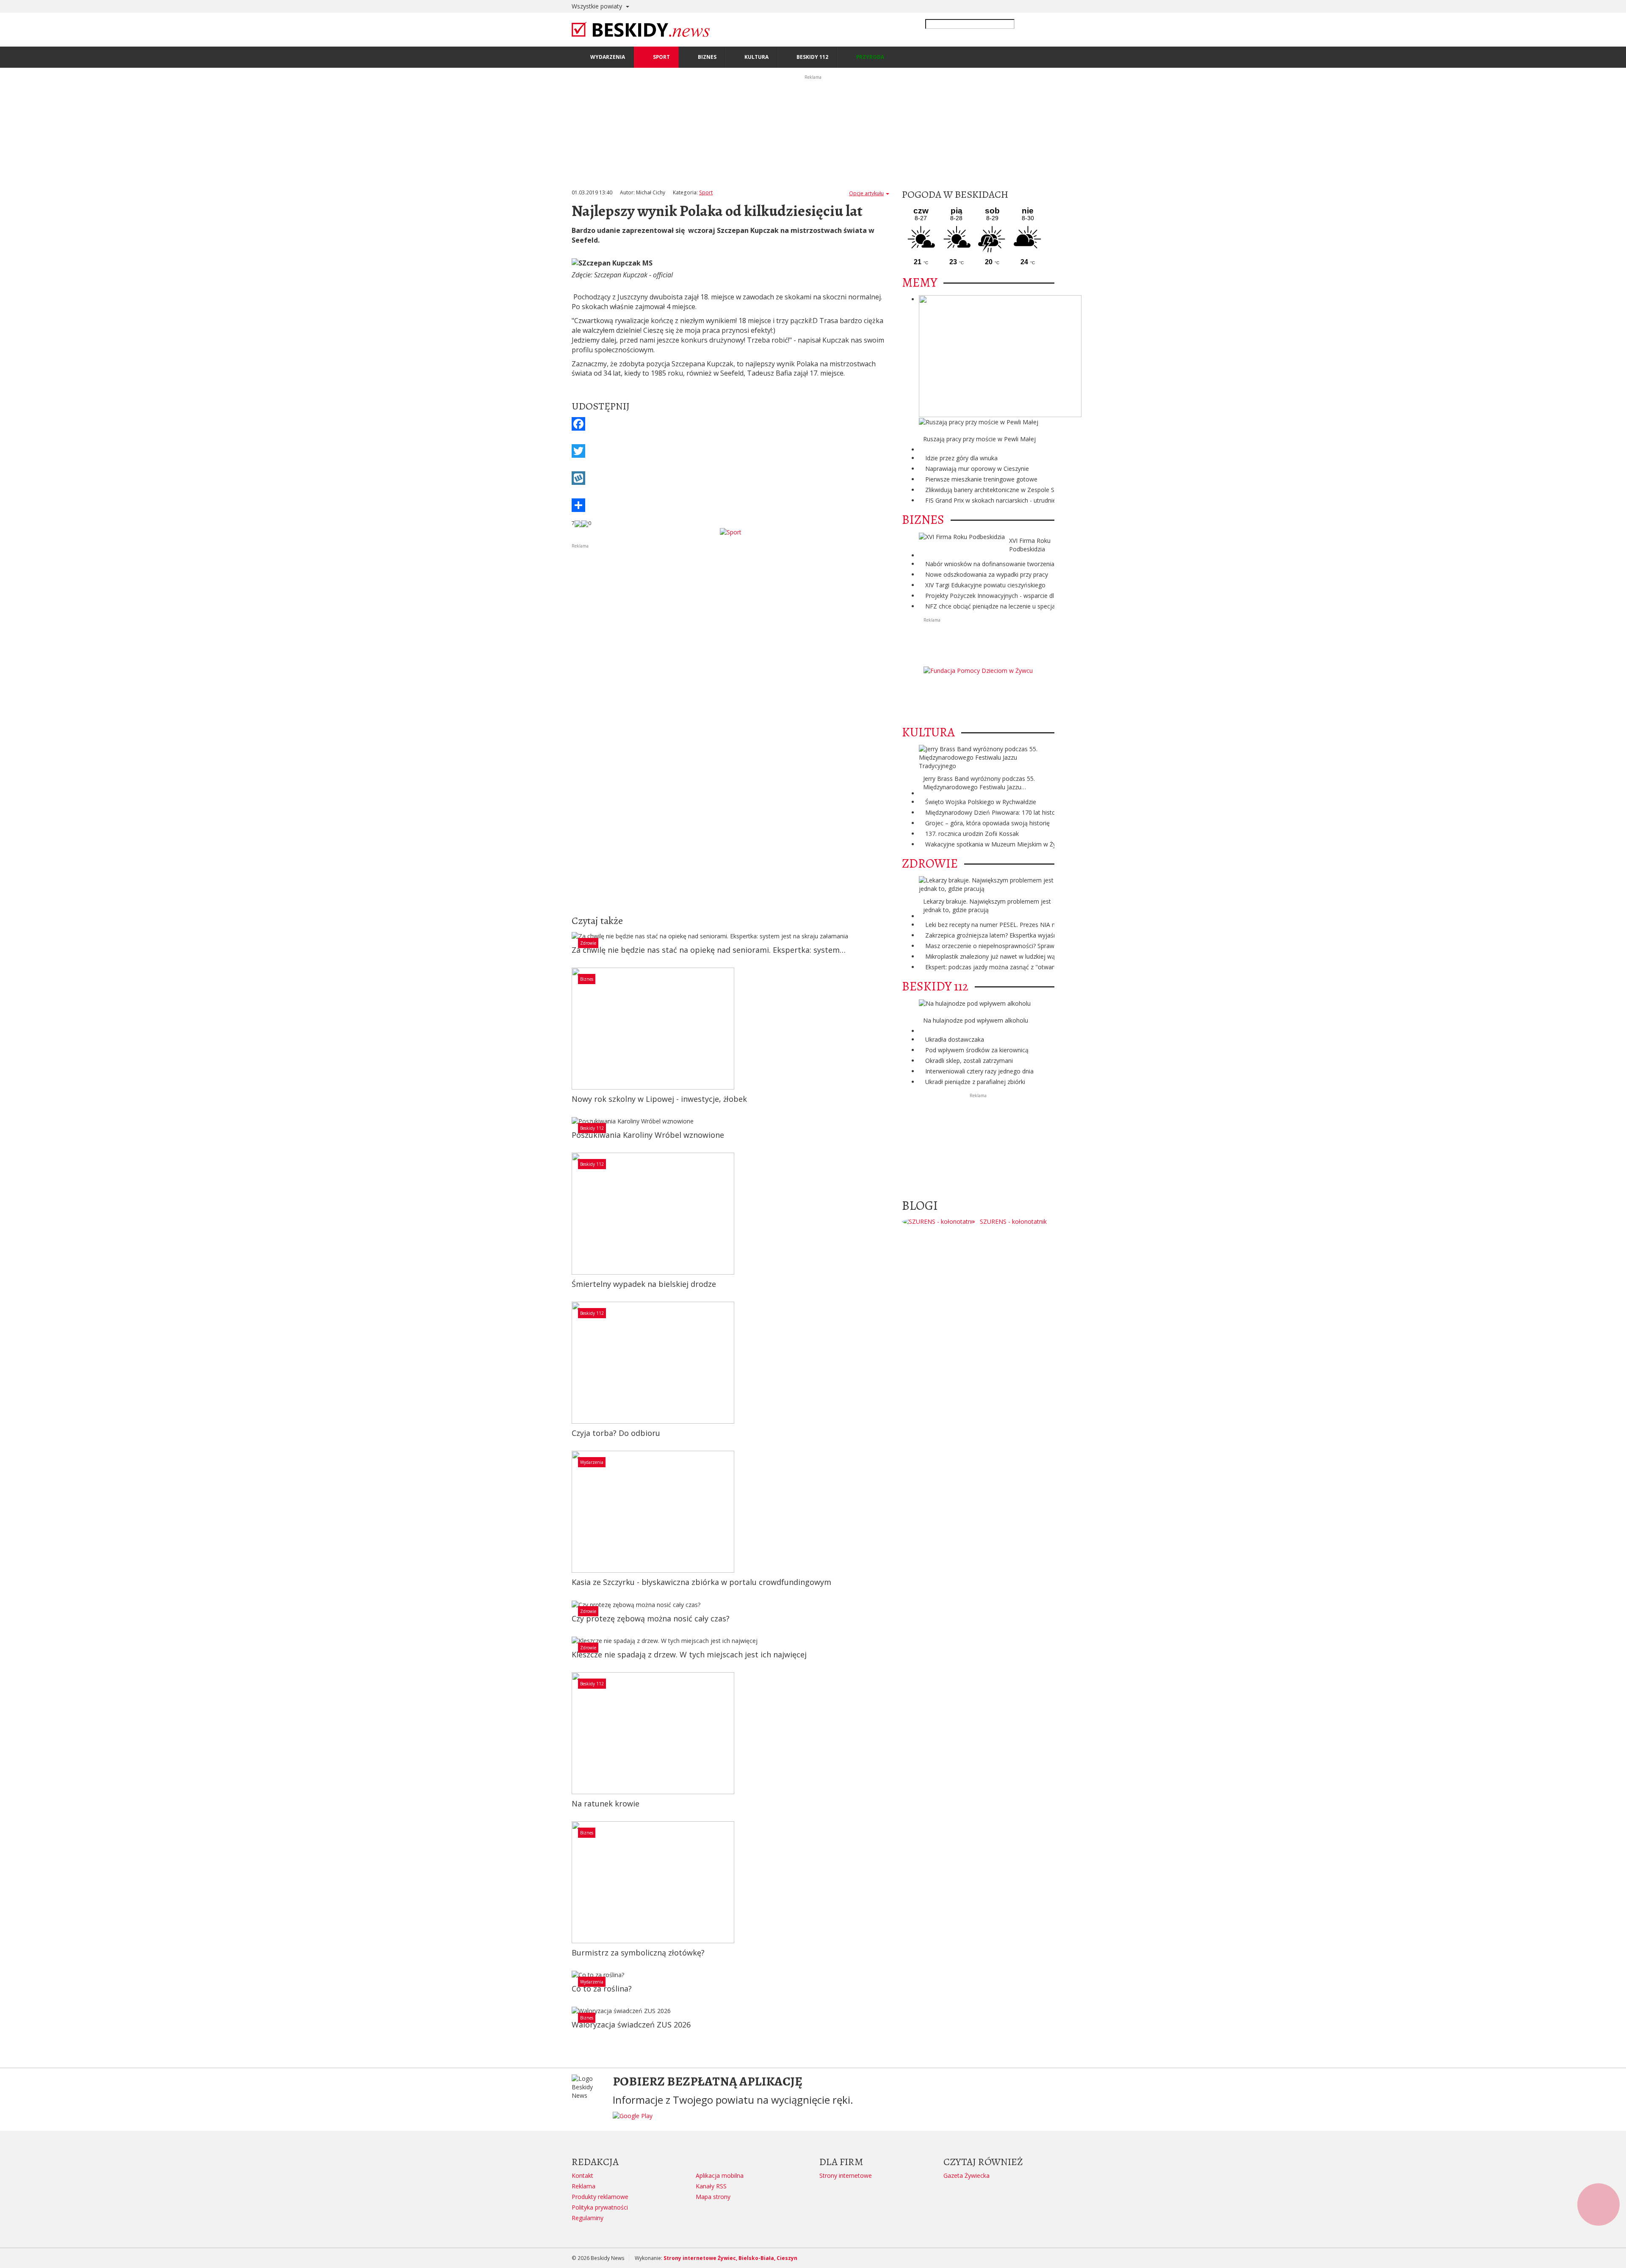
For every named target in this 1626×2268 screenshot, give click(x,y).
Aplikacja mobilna (720, 2175)
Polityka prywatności (600, 2207)
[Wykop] (730, 478)
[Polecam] (578, 523)
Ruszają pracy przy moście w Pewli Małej (979, 439)
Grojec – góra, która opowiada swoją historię (987, 823)
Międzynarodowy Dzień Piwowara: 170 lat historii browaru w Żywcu (1018, 812)
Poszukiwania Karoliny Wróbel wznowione (648, 1135)
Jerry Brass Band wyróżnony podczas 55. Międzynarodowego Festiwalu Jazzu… (979, 783)
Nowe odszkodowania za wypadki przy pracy (987, 574)
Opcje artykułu (866, 193)
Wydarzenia (592, 1462)
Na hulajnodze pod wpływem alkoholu (976, 1020)
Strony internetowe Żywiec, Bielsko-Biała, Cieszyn (730, 2258)
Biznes (587, 979)
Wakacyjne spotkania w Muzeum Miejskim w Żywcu (996, 844)
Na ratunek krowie (606, 1803)
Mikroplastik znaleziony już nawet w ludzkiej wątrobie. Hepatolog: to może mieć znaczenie (1049, 956)
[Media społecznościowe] (730, 505)
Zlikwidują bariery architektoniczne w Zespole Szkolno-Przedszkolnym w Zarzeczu (1037, 490)
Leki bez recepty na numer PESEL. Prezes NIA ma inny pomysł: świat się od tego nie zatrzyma (1054, 925)
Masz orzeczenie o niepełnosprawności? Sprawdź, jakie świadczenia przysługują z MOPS (1047, 946)
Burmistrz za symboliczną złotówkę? (638, 1953)
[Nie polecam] (585, 523)
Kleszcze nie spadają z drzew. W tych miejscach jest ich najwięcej (689, 1654)
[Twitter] (730, 451)
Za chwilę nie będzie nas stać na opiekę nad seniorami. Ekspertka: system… (709, 950)
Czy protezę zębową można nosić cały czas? (651, 1618)
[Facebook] (730, 424)
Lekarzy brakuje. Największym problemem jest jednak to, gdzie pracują (987, 906)
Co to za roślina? (602, 1989)
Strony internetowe (846, 2175)
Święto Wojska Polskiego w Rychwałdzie (981, 802)
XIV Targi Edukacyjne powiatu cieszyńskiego (985, 585)
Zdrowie (588, 943)
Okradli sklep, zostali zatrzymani (969, 1061)
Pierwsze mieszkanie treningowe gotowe (981, 479)
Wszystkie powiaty (598, 6)
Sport (706, 192)
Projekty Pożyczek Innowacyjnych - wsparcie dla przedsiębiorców (1015, 596)
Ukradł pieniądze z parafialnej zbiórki (975, 1082)
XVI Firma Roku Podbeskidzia (1030, 545)
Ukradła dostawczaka (955, 1039)
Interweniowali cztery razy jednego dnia (979, 1071)
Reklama (583, 2186)
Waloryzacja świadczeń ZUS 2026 (631, 2025)
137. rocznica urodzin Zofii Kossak (972, 834)
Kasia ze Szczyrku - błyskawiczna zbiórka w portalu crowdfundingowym (701, 1582)
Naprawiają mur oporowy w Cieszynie (977, 469)
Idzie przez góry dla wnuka (961, 458)
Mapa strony (713, 2197)
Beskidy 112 (592, 1128)
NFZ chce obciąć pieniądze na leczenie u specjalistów (998, 606)
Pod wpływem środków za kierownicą (977, 1050)
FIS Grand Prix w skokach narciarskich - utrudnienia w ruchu (1006, 500)
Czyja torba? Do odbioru (616, 1433)
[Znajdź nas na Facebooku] (8, 1134)
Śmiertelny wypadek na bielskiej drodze (644, 1284)
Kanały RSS (711, 2186)
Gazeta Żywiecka (966, 2175)
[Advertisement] (730, 609)
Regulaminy (588, 2218)
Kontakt (582, 2175)
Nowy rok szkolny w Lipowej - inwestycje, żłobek (659, 1099)
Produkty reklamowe (600, 2197)
